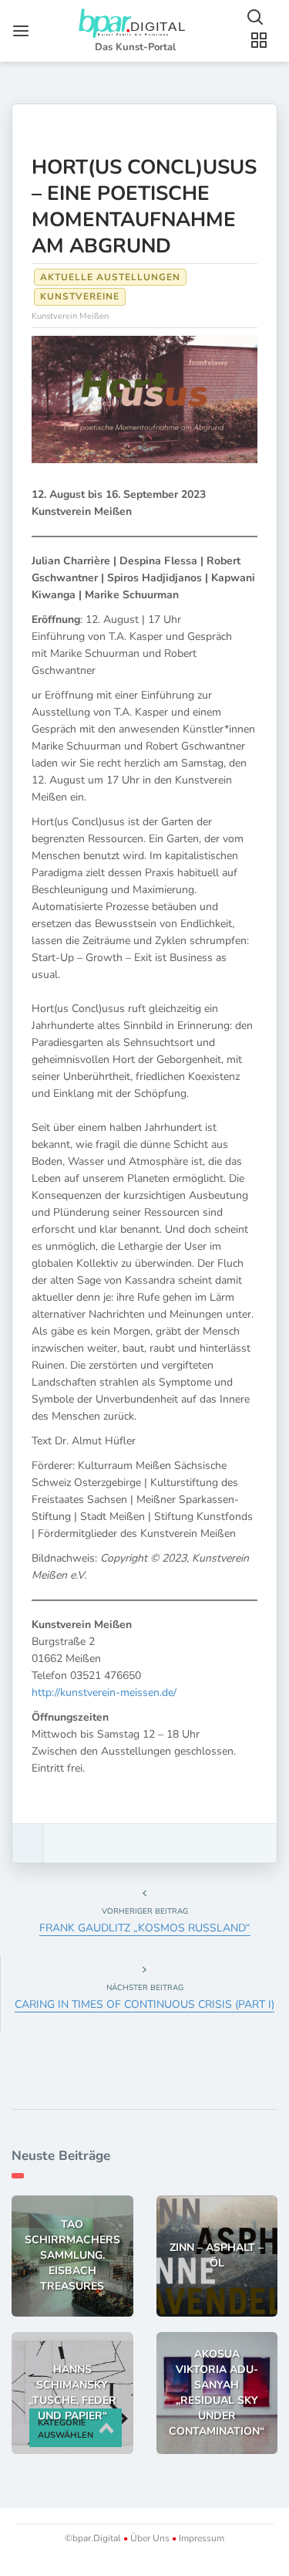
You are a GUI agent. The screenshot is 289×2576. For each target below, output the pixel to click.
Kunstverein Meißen (70, 316)
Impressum (200, 2538)
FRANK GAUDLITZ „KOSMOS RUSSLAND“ (145, 1928)
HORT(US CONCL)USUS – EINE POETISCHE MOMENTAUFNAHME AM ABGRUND (144, 206)
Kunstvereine (80, 296)
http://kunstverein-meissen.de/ (104, 1693)
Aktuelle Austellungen (110, 277)
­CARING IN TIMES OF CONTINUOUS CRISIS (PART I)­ (144, 2004)
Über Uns (150, 2538)
